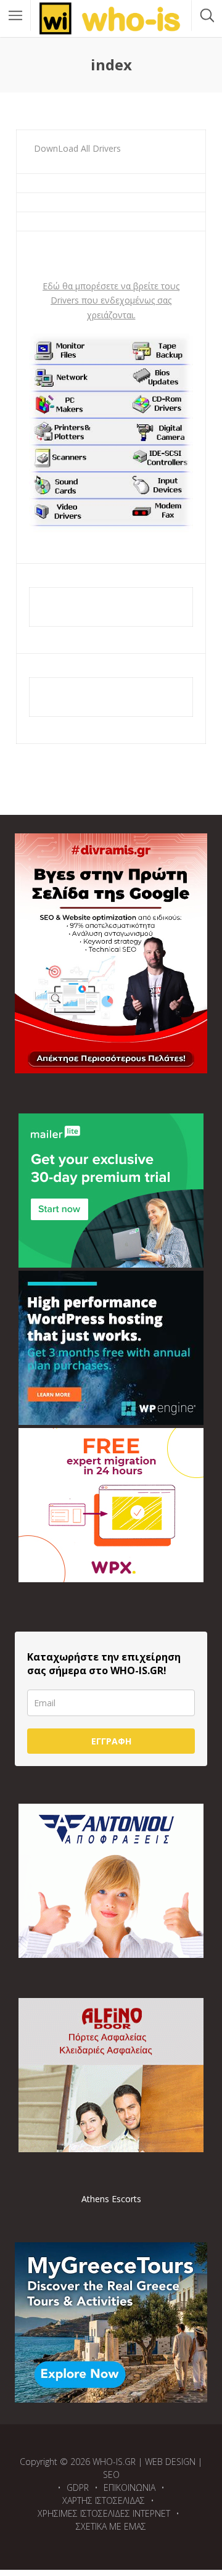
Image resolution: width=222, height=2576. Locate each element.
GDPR (78, 2487)
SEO (111, 2475)
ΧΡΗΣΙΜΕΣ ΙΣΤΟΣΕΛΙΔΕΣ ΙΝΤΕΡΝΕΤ (104, 2513)
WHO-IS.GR (114, 2462)
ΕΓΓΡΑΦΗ (111, 1741)
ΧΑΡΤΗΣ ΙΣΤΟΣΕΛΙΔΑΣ (104, 2500)
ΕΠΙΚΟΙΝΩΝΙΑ (129, 2487)
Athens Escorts (111, 2199)
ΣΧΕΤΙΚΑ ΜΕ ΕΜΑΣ (111, 2526)
